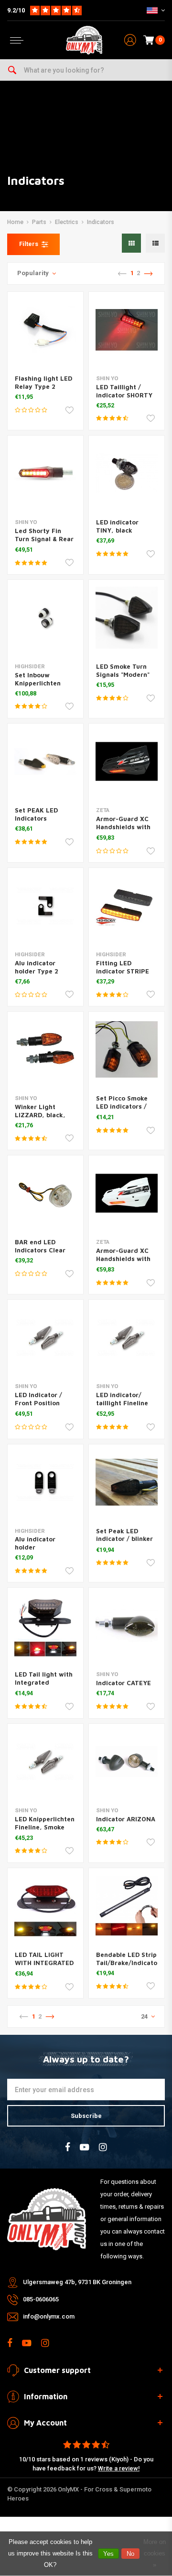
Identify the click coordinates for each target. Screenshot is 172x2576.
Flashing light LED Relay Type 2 (43, 382)
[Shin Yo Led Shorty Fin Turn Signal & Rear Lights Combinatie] (45, 473)
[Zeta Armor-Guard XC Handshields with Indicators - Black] (127, 761)
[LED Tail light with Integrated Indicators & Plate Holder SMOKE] (45, 1625)
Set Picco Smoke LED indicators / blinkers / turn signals (122, 1110)
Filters (29, 244)
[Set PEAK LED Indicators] (45, 761)
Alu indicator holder (35, 1543)
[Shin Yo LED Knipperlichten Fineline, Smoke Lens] (45, 1762)
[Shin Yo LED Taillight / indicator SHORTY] (127, 330)
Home (15, 222)
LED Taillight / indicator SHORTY (124, 391)
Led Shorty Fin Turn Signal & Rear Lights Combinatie (44, 539)
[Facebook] (68, 2147)
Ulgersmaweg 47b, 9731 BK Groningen (77, 2282)
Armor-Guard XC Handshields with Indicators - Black (124, 827)
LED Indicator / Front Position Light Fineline (38, 1403)
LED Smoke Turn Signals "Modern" (123, 670)
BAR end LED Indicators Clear (40, 1246)
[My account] (130, 40)
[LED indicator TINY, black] (127, 473)
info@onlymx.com (49, 2316)
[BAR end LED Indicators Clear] (45, 1193)
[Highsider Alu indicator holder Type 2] (45, 906)
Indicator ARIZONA (126, 1819)
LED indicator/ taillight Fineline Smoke (122, 1403)
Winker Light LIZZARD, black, (40, 1111)
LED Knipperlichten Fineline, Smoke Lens (45, 1827)
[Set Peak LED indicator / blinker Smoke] (127, 1482)
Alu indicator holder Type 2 (37, 967)
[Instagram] (103, 2147)
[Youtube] (85, 2147)
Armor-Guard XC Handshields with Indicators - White (125, 1259)
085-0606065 (41, 2299)
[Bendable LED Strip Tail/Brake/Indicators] (127, 1906)
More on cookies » (155, 2553)
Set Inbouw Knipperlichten (38, 679)
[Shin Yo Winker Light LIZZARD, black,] (45, 1049)
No (130, 2554)
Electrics (67, 222)
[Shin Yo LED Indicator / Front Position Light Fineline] (45, 1337)
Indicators (101, 222)
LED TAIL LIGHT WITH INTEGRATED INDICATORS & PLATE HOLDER (44, 1967)
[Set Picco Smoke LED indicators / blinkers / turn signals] (127, 1049)
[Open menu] (17, 40)
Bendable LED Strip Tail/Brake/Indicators (130, 1959)
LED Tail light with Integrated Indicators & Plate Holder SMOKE (44, 1686)
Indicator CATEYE (124, 1683)
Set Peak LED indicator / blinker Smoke (124, 1539)
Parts (39, 222)
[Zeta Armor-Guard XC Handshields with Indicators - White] (127, 1193)
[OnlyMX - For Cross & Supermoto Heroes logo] (84, 40)
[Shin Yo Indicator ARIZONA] (127, 1762)
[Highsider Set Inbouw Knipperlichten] (45, 618)
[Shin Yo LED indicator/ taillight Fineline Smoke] (127, 1337)
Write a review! (119, 2468)
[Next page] (148, 274)
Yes (108, 2554)
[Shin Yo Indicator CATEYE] (127, 1625)
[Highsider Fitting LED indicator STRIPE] (127, 906)
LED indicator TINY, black (117, 526)
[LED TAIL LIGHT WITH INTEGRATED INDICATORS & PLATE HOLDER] (45, 1906)
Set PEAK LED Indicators (36, 814)
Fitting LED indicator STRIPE (123, 967)
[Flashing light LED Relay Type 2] (45, 330)
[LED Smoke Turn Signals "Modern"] (127, 618)
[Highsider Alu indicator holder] (45, 1482)
